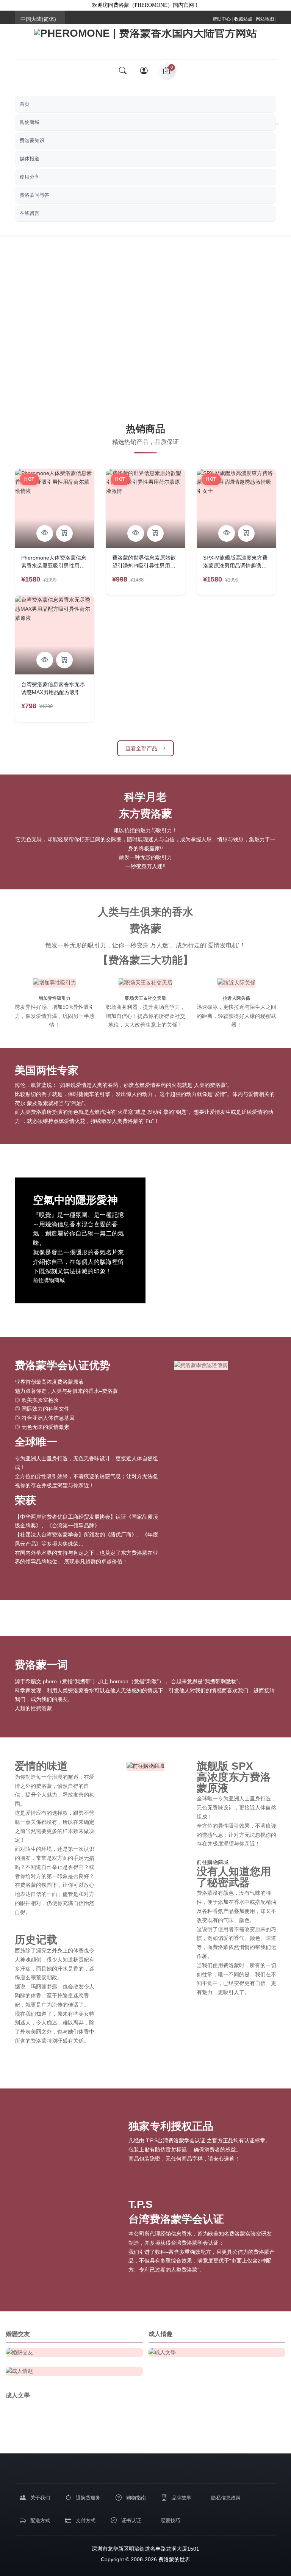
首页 (25, 104)
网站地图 (265, 19)
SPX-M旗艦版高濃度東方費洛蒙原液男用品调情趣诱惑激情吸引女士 (235, 563)
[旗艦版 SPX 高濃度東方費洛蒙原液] (145, 1766)
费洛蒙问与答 (34, 195)
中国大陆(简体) (38, 19)
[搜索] (123, 72)
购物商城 (30, 122)
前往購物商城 (49, 1280)
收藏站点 (243, 19)
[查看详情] (45, 533)
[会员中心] (145, 72)
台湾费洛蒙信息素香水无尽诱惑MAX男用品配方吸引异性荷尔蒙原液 (53, 689)
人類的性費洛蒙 (33, 1708)
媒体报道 (30, 159)
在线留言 (30, 213)
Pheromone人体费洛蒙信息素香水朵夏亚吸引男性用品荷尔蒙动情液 (54, 563)
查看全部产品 (141, 748)
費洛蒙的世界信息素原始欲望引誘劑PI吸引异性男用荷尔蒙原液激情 (144, 563)
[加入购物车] (64, 533)
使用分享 (30, 177)
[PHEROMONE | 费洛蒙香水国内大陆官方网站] (145, 38)
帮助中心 (222, 19)
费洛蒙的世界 (174, 2559)
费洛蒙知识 (32, 140)
